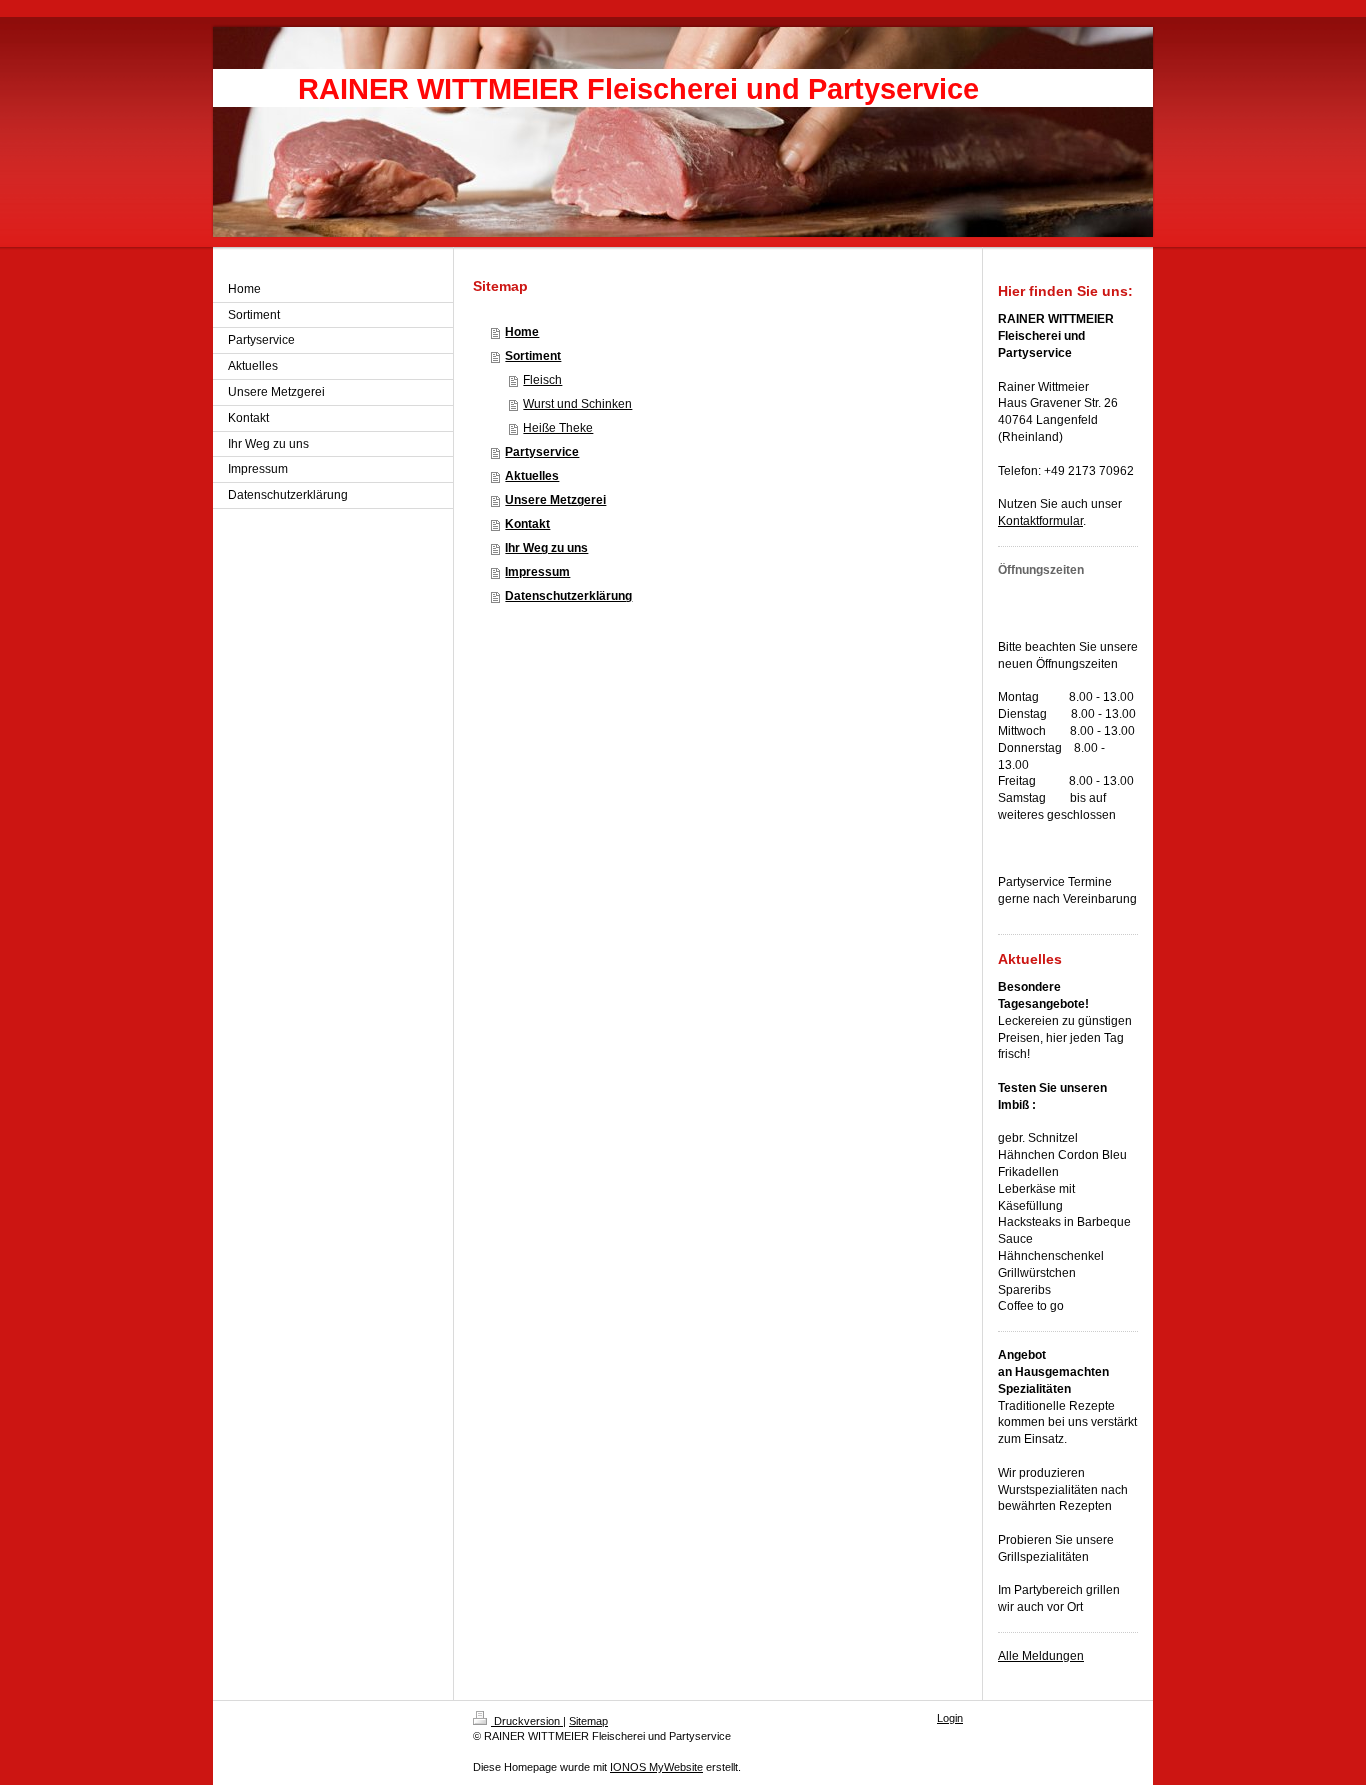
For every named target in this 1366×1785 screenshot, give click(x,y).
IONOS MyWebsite (656, 1767)
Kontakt (527, 524)
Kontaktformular (1040, 521)
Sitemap (588, 1721)
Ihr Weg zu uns (546, 548)
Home (522, 332)
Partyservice (542, 452)
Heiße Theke (558, 428)
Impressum (537, 572)
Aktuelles (532, 476)
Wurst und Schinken (577, 404)
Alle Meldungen (1041, 1656)
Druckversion (527, 1721)
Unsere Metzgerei (555, 500)
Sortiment (533, 356)
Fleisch (542, 380)
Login (950, 1718)
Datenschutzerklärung (568, 596)
